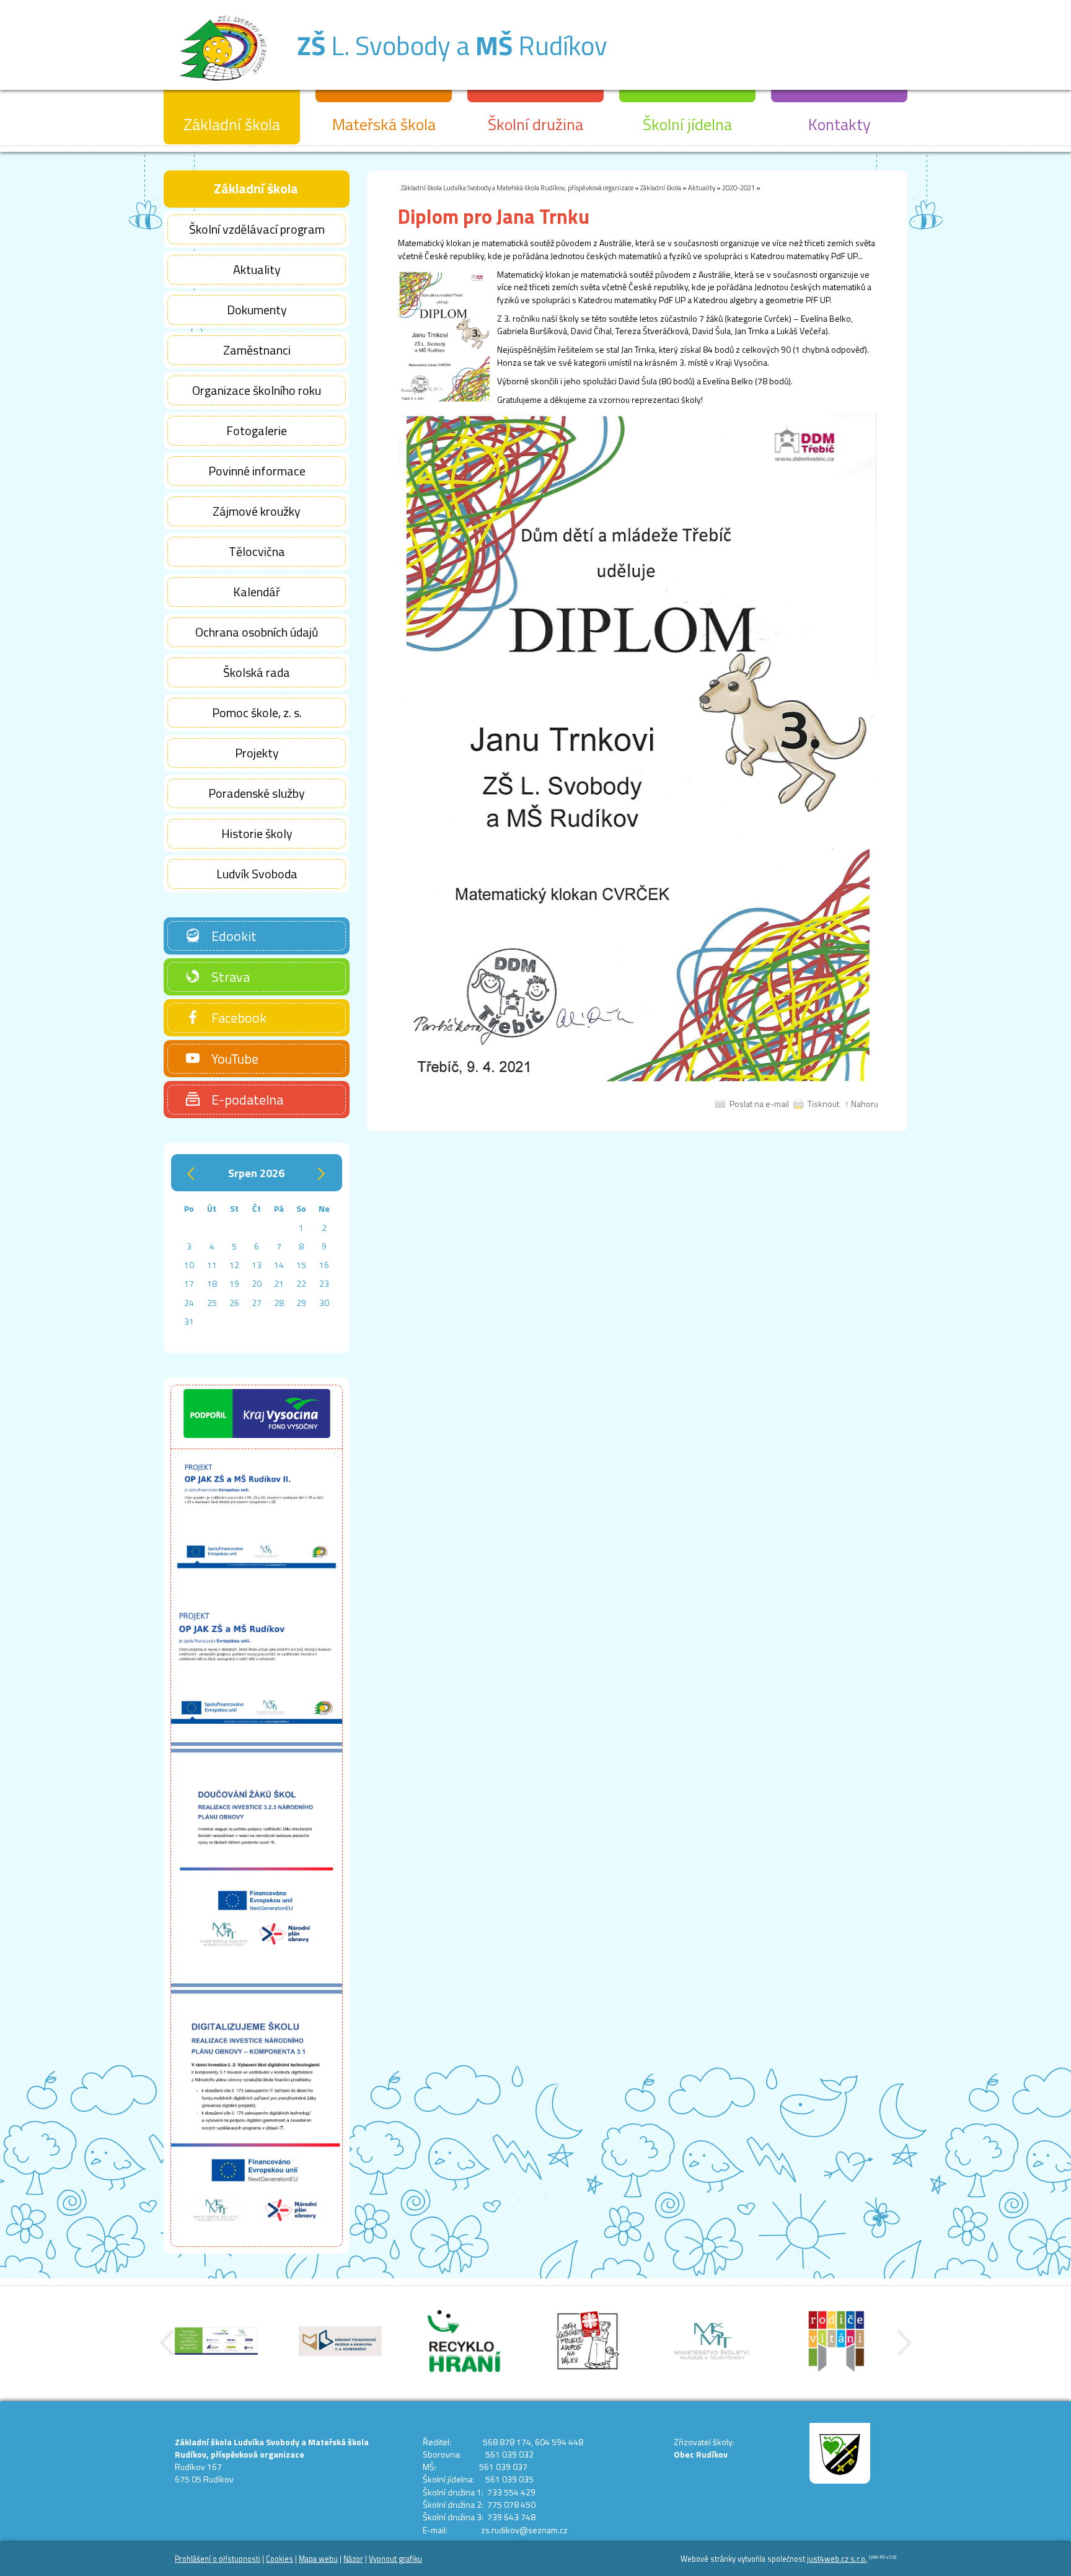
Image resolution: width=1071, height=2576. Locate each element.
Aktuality (702, 187)
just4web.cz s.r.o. (837, 2559)
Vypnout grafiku (395, 2559)
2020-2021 (738, 187)
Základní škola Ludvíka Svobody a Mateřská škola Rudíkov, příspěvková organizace (517, 187)
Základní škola (661, 187)
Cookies (280, 2559)
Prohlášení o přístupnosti (218, 2559)
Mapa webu (318, 2559)
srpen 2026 (256, 1173)
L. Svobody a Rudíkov (452, 45)
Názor (353, 2559)
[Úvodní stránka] (223, 86)
